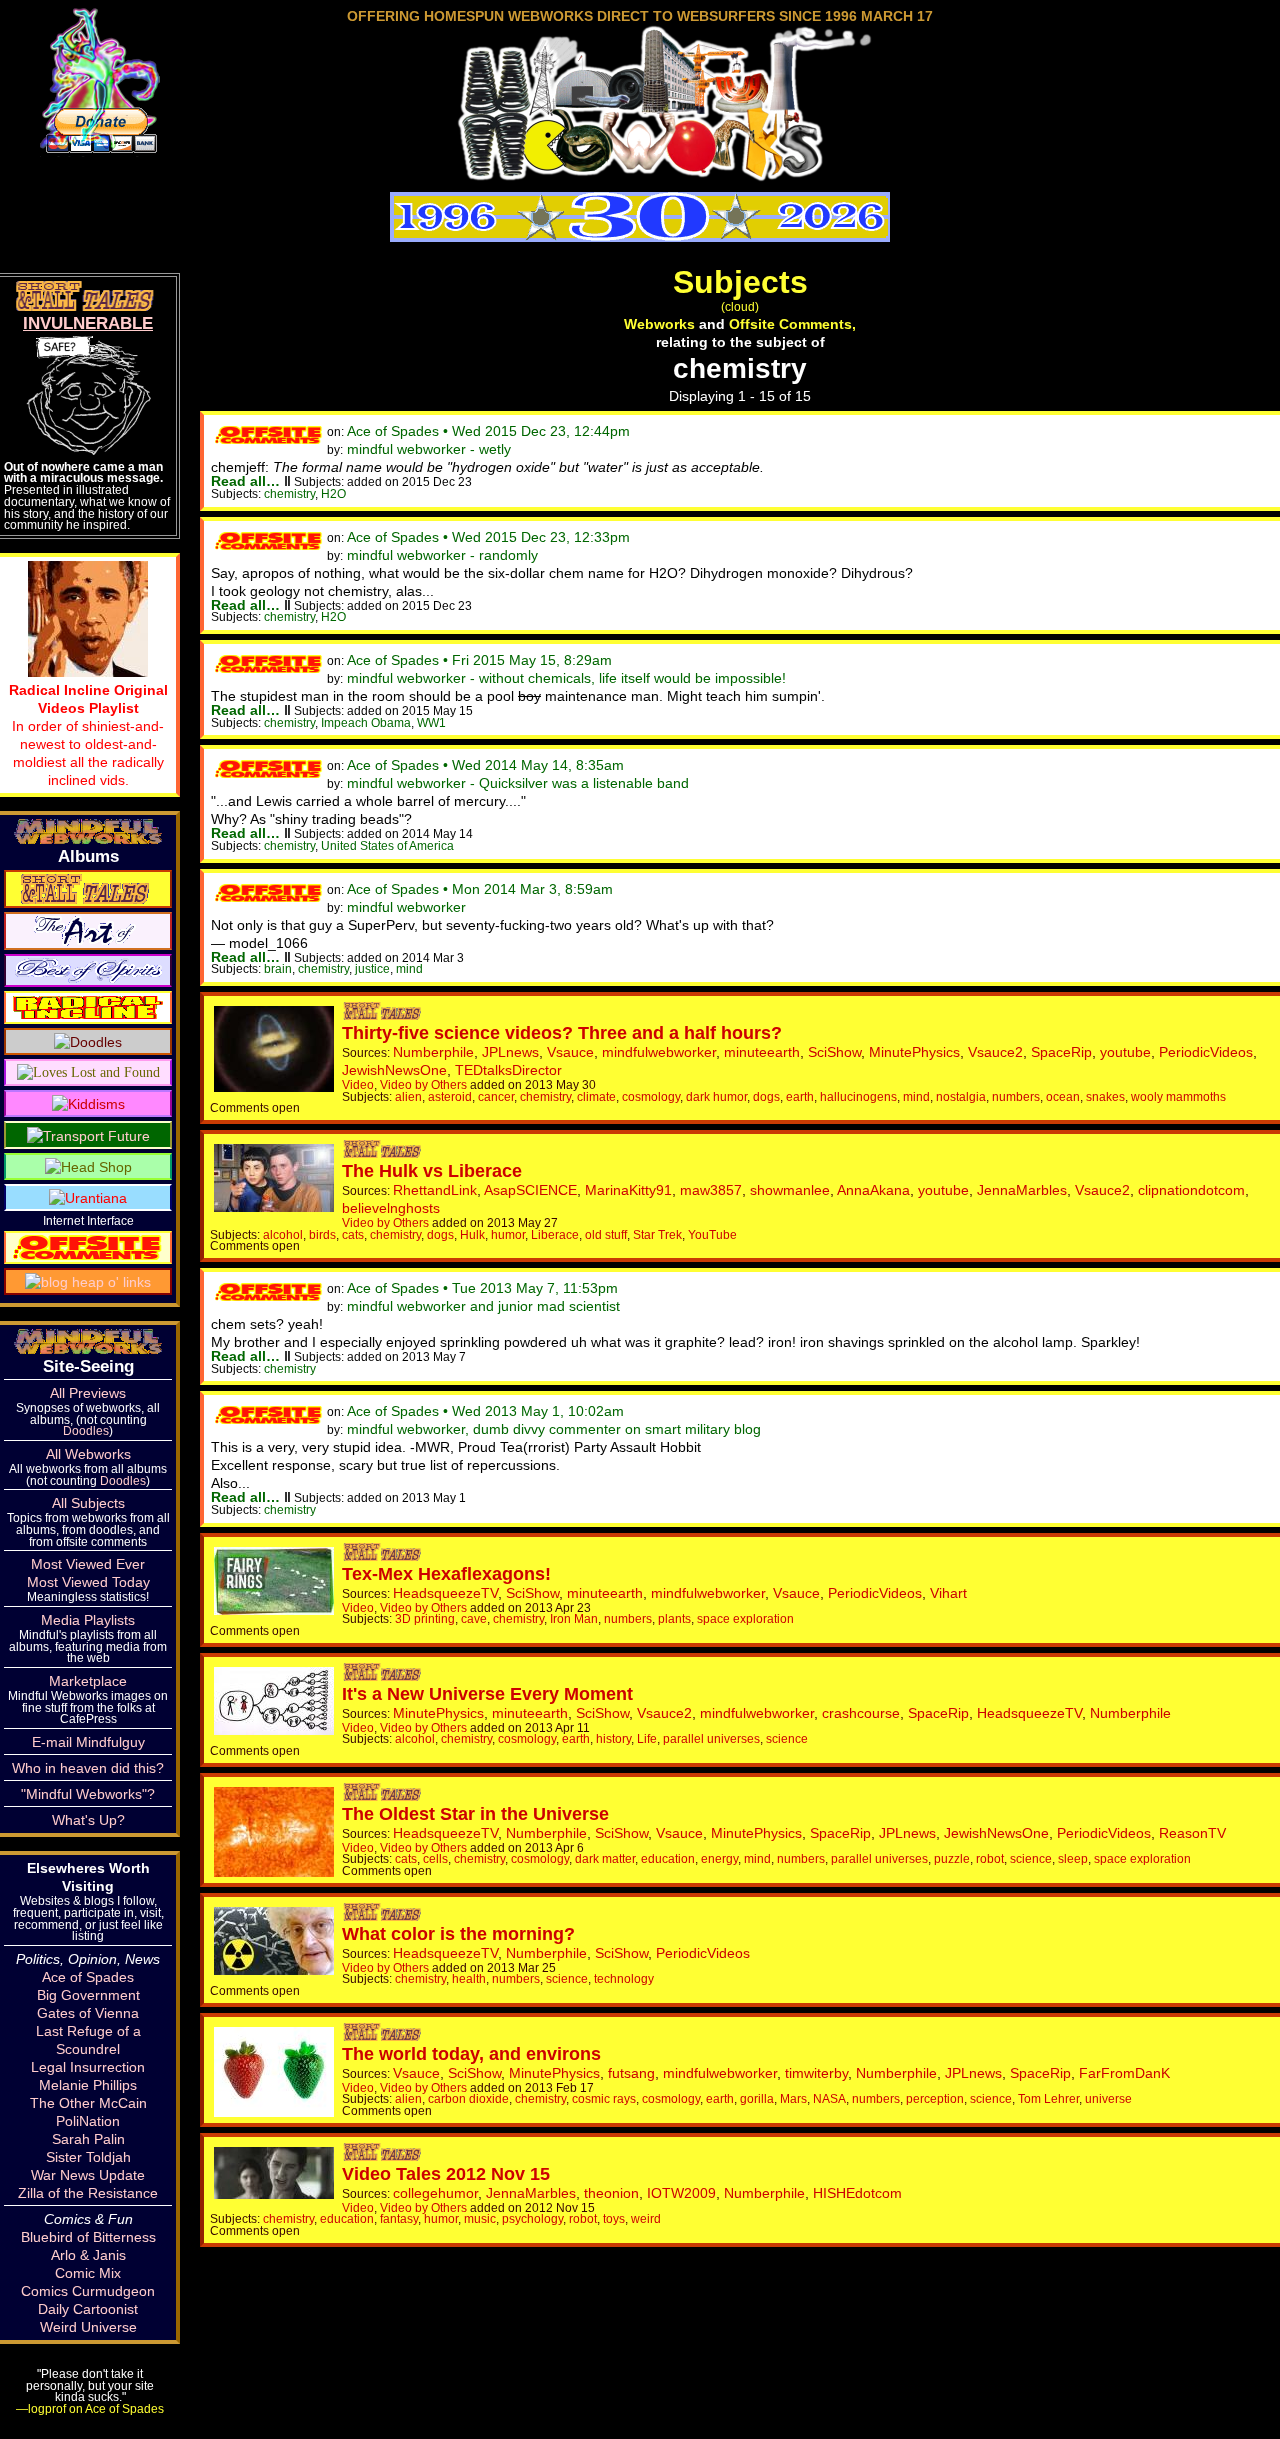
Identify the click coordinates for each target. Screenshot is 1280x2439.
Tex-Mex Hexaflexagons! (446, 1574)
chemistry (289, 493)
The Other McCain (88, 2103)
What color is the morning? (458, 1934)
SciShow (834, 1052)
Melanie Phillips (88, 2085)
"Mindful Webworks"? (88, 1794)
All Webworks (88, 1454)
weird (646, 2218)
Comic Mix (88, 2273)
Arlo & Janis (88, 2255)
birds (322, 1234)
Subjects (740, 282)
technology (624, 1978)
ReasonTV (1192, 1833)
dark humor (716, 1096)
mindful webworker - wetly (429, 449)
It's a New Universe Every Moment (487, 1694)
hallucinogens (858, 1096)
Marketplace (88, 1681)
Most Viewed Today (88, 1582)
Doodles (86, 1430)
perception (935, 2098)
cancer (496, 1096)
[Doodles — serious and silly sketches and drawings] (88, 1041)
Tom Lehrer (1048, 2098)
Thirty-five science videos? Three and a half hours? (562, 1033)
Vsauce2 (995, 1052)
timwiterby (816, 2073)
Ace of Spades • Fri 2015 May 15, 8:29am (479, 660)
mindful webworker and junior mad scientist (483, 1306)
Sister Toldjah (88, 2157)
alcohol (283, 1234)
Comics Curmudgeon (88, 2291)
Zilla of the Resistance (88, 2193)
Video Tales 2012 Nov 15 (446, 2174)
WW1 (431, 722)
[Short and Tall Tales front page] (384, 1015)
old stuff (606, 1234)
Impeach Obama (366, 722)
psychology (532, 2218)
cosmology (651, 1096)
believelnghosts (391, 1208)
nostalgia (961, 1096)
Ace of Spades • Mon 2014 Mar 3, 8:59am (480, 889)
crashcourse (861, 1713)
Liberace (555, 1234)
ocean (1063, 1096)
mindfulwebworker (659, 1052)
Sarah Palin (88, 2139)
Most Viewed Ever (88, 1564)
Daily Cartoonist (88, 2309)
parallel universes (711, 1738)
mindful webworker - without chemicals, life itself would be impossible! (566, 678)
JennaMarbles (1022, 1190)
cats (353, 1234)
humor (508, 1234)
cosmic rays (604, 2098)
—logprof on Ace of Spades (90, 2408)
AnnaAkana (873, 1190)
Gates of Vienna (88, 2013)
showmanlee (790, 1190)
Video (358, 1084)
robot (990, 1858)
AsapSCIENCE (530, 1190)
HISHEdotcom (857, 2193)
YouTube (712, 1234)
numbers (1016, 1096)
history (613, 1738)
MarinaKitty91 (628, 1190)
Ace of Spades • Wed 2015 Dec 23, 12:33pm (488, 537)
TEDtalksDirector (508, 1070)
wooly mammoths (1178, 1096)
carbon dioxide (468, 2098)
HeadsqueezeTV (445, 1593)
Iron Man (574, 1618)
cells (435, 1858)
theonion (611, 2193)
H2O (333, 493)
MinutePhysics (914, 1052)
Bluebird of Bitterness (88, 2237)
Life (647, 1738)
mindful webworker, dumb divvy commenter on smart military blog (554, 1429)
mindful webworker (406, 907)
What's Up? (88, 1820)
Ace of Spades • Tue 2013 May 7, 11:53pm (482, 1288)
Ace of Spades (88, 1977)
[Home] (640, 173)
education (668, 1858)
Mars (793, 2098)
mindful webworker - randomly (442, 555)
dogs (766, 1096)
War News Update (88, 2175)
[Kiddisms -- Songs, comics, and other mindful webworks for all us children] (88, 1103)
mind (409, 968)
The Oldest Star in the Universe (475, 1814)
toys (614, 2218)
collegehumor (435, 2193)
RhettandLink (435, 1190)
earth (800, 1096)
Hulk (472, 1234)
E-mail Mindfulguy (88, 1742)
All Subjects (88, 1503)
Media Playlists (88, 1620)
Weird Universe (88, 2327)
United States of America (387, 845)
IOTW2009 (681, 2193)
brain (278, 968)
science (787, 1738)
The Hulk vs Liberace (432, 1171)
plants (674, 1618)
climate (596, 1096)
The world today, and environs (471, 2054)
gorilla (757, 2098)
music (480, 2218)
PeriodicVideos (1206, 1052)
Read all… (245, 481)
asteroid (450, 1096)
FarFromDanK (1124, 2073)
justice (372, 968)
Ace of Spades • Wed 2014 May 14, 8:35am (485, 765)
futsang (631, 2073)
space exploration (745, 1618)
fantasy (399, 2218)
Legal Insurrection (88, 2067)
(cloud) (740, 306)
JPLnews (510, 1052)
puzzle (952, 1858)
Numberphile (433, 1052)
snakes (1105, 1096)
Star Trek (657, 1234)
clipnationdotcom (1191, 1190)
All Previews (88, 1393)
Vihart (948, 1593)
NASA (829, 2098)
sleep (1073, 1858)
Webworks (659, 324)
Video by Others (423, 1084)
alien (408, 1096)
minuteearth (762, 1052)
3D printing (425, 1618)
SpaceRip (1061, 1052)
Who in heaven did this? (88, 1768)
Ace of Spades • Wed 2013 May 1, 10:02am (485, 1411)
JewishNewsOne (394, 1070)
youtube (1125, 1052)
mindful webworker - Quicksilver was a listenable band (518, 783)
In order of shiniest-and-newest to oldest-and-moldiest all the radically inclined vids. (88, 735)
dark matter (605, 1858)
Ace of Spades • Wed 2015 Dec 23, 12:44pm (488, 431)
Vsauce (570, 1052)
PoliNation (88, 2121)
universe (1108, 2098)
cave (474, 1618)
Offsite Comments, (792, 324)
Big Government (88, 1995)
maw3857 (711, 1190)
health (469, 1978)
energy (719, 1858)
